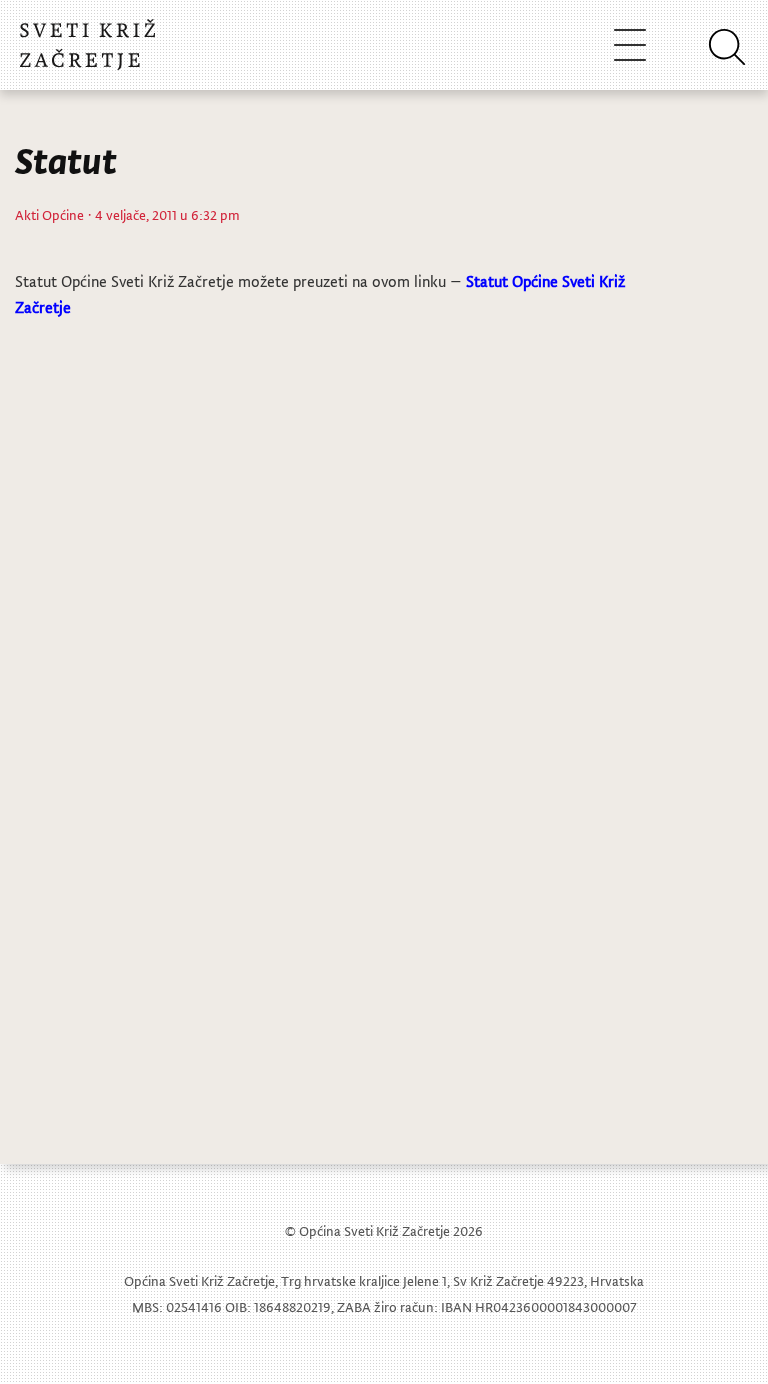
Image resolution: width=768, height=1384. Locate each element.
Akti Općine (49, 214)
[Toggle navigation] (630, 44)
